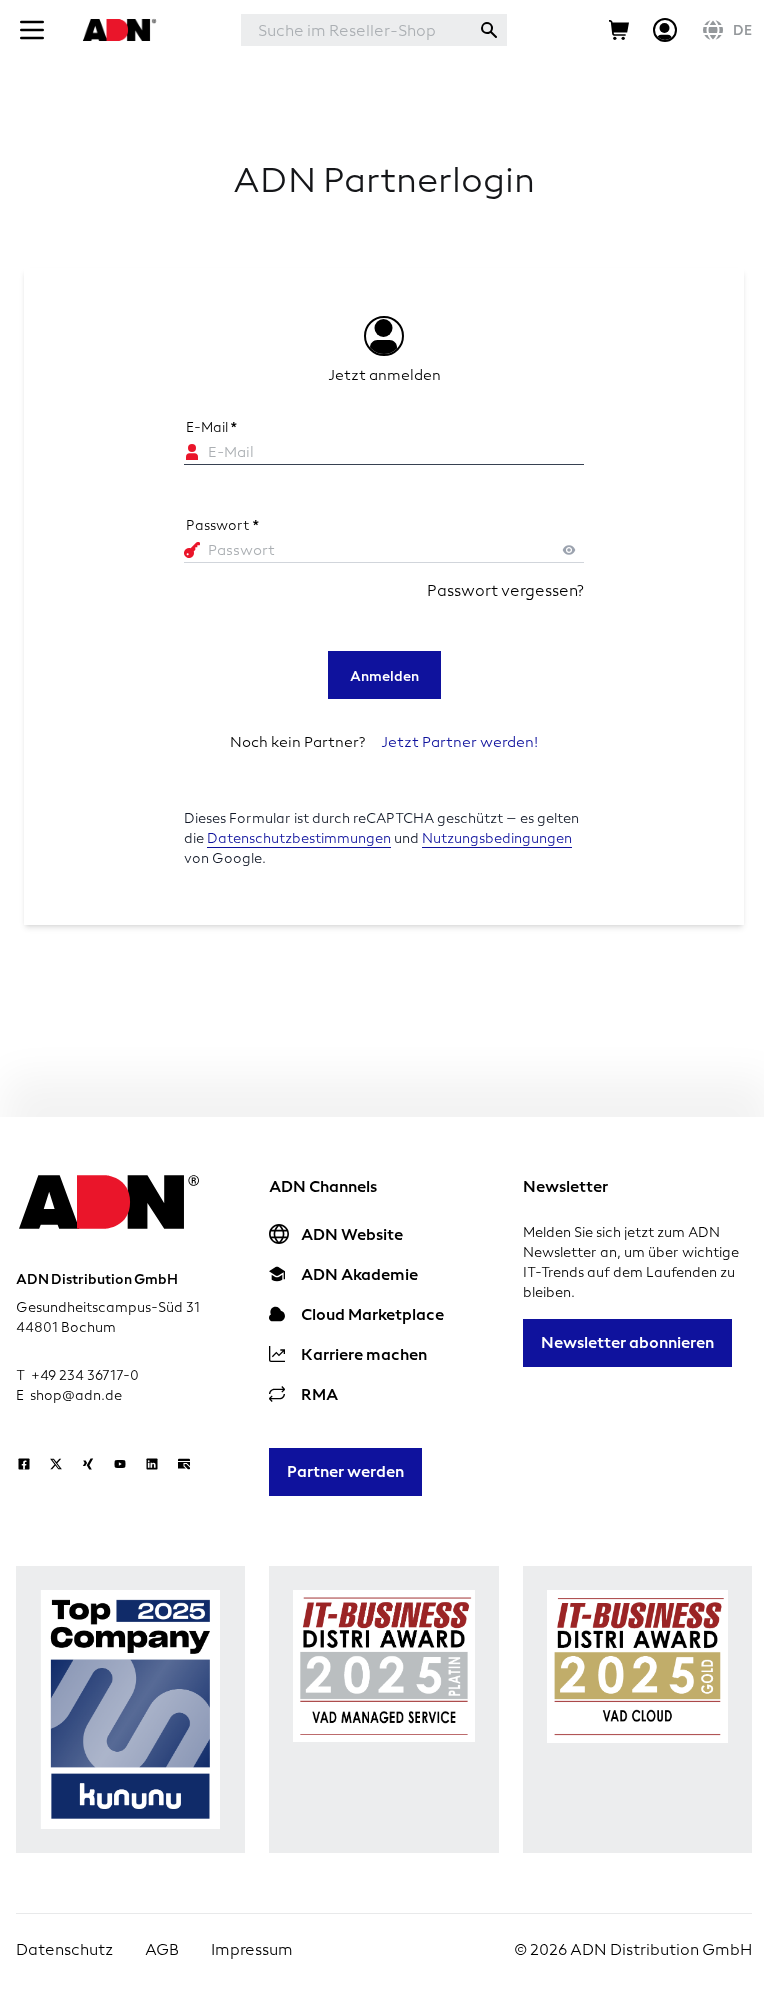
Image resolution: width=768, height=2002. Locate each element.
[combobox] (356, 30)
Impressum (252, 1949)
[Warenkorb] (619, 30)
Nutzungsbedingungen (497, 838)
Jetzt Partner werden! (459, 742)
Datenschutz (64, 1949)
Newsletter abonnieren (627, 1342)
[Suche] (489, 30)
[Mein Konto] (665, 30)
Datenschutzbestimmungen (299, 838)
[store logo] (117, 30)
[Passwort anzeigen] (569, 550)
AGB (162, 1949)
